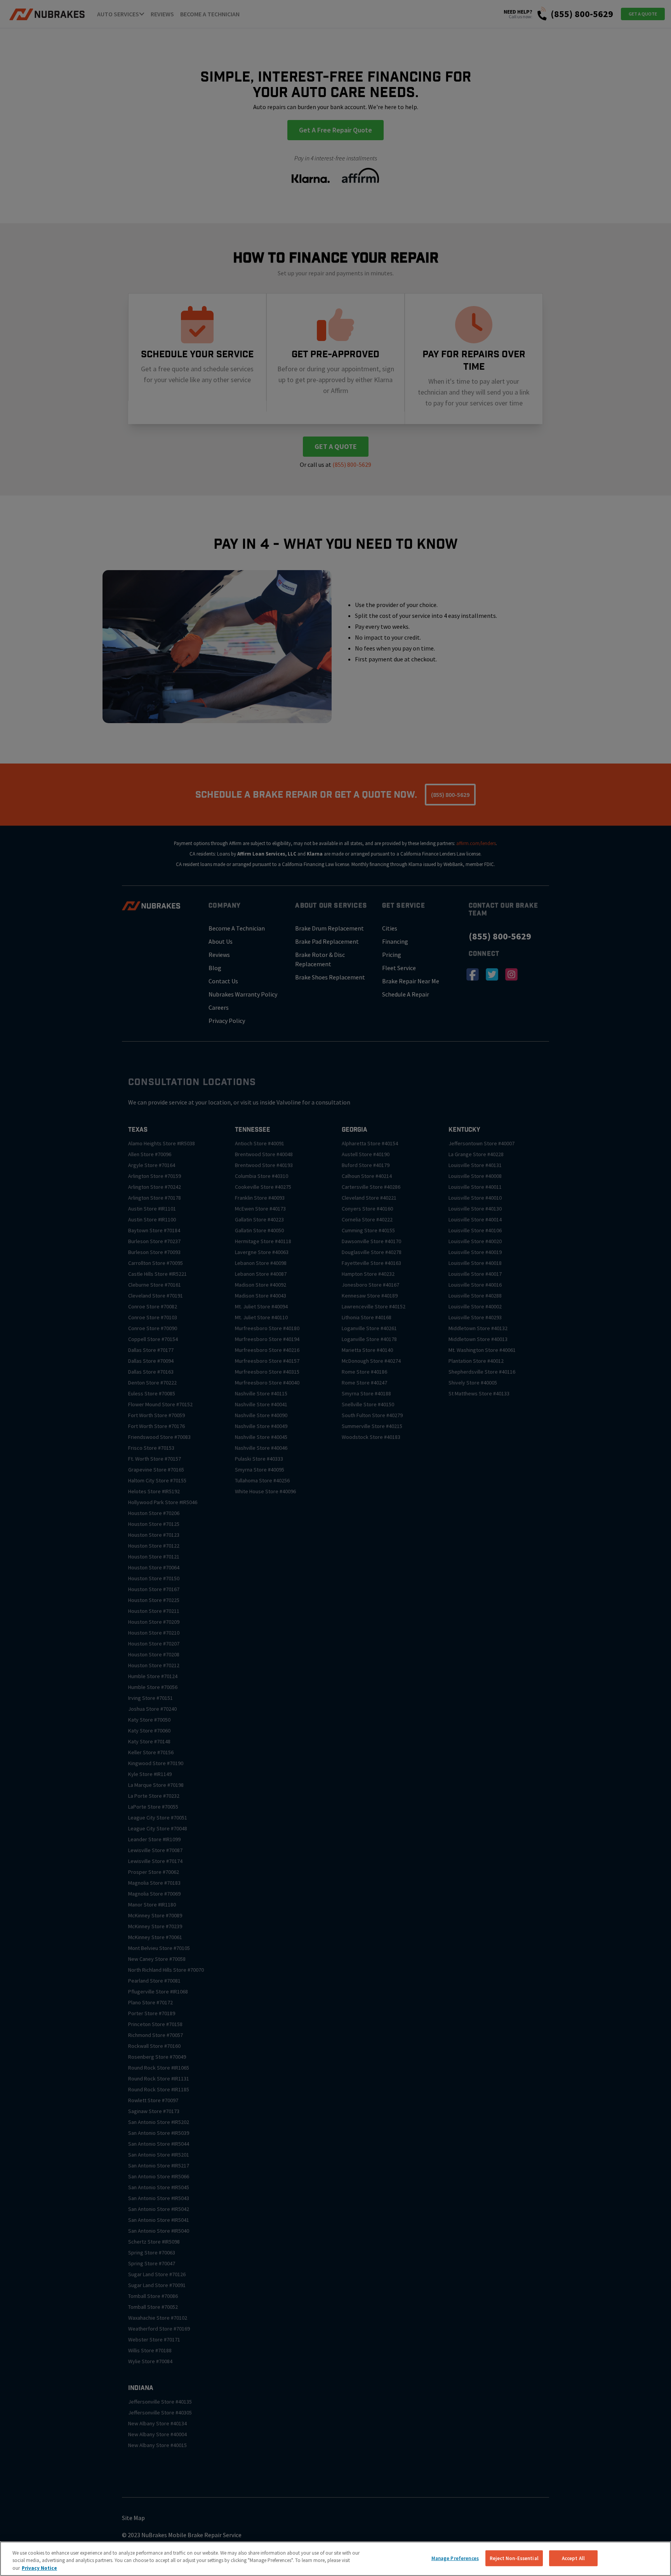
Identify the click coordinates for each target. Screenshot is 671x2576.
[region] (335, 2559)
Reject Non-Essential (514, 2558)
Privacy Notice (39, 2568)
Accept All (573, 2558)
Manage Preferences (455, 2558)
